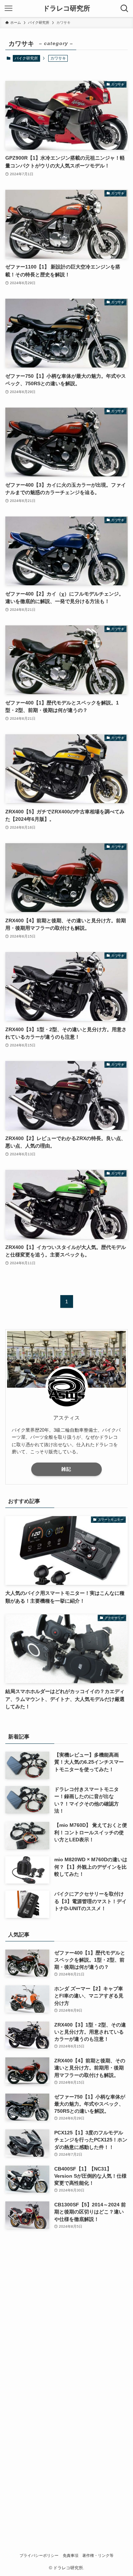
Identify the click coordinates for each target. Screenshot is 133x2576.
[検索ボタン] (124, 9)
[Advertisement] (66, 2306)
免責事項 (71, 2555)
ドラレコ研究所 (66, 9)
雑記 (66, 1469)
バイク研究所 (26, 58)
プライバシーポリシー (39, 2555)
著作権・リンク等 (98, 2555)
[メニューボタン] (9, 9)
